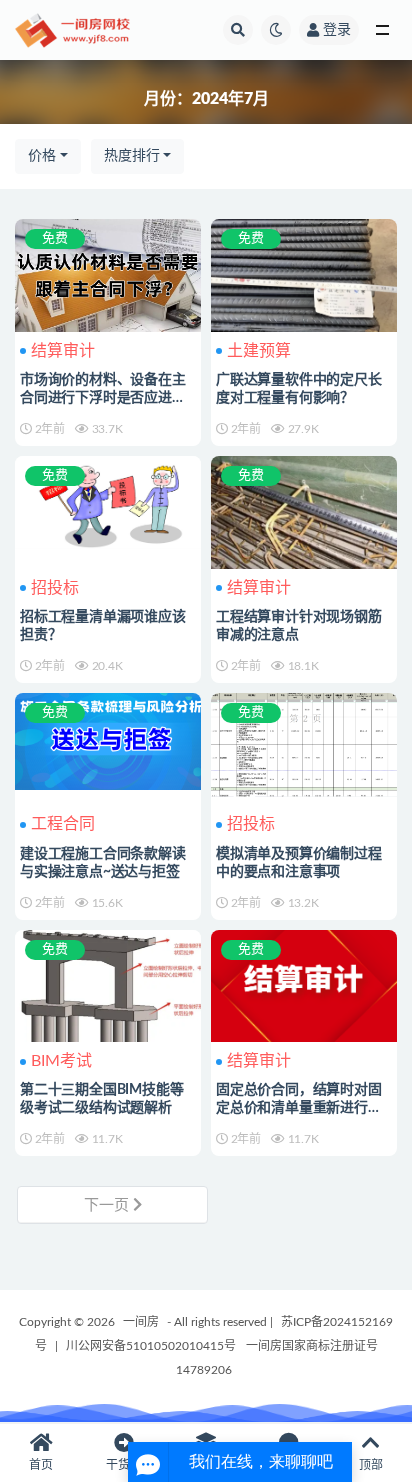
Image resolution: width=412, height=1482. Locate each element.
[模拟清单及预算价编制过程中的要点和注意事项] (304, 742)
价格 (42, 156)
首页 (41, 1465)
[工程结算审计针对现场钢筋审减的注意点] (304, 513)
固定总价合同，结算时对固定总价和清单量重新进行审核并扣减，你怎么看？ (299, 1108)
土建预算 (259, 351)
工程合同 (63, 824)
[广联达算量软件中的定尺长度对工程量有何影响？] (304, 289)
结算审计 (63, 351)
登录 (337, 30)
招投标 (55, 588)
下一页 (108, 1205)
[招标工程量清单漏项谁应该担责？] (108, 500)
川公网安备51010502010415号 (151, 1346)
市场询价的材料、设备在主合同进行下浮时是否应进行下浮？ (103, 398)
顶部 (371, 1465)
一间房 (141, 1322)
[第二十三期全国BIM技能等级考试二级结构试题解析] (108, 1002)
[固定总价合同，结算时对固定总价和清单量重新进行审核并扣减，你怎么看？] (304, 985)
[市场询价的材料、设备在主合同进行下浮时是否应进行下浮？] (108, 275)
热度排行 (132, 156)
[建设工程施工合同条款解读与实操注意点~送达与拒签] (108, 739)
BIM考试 (61, 1061)
